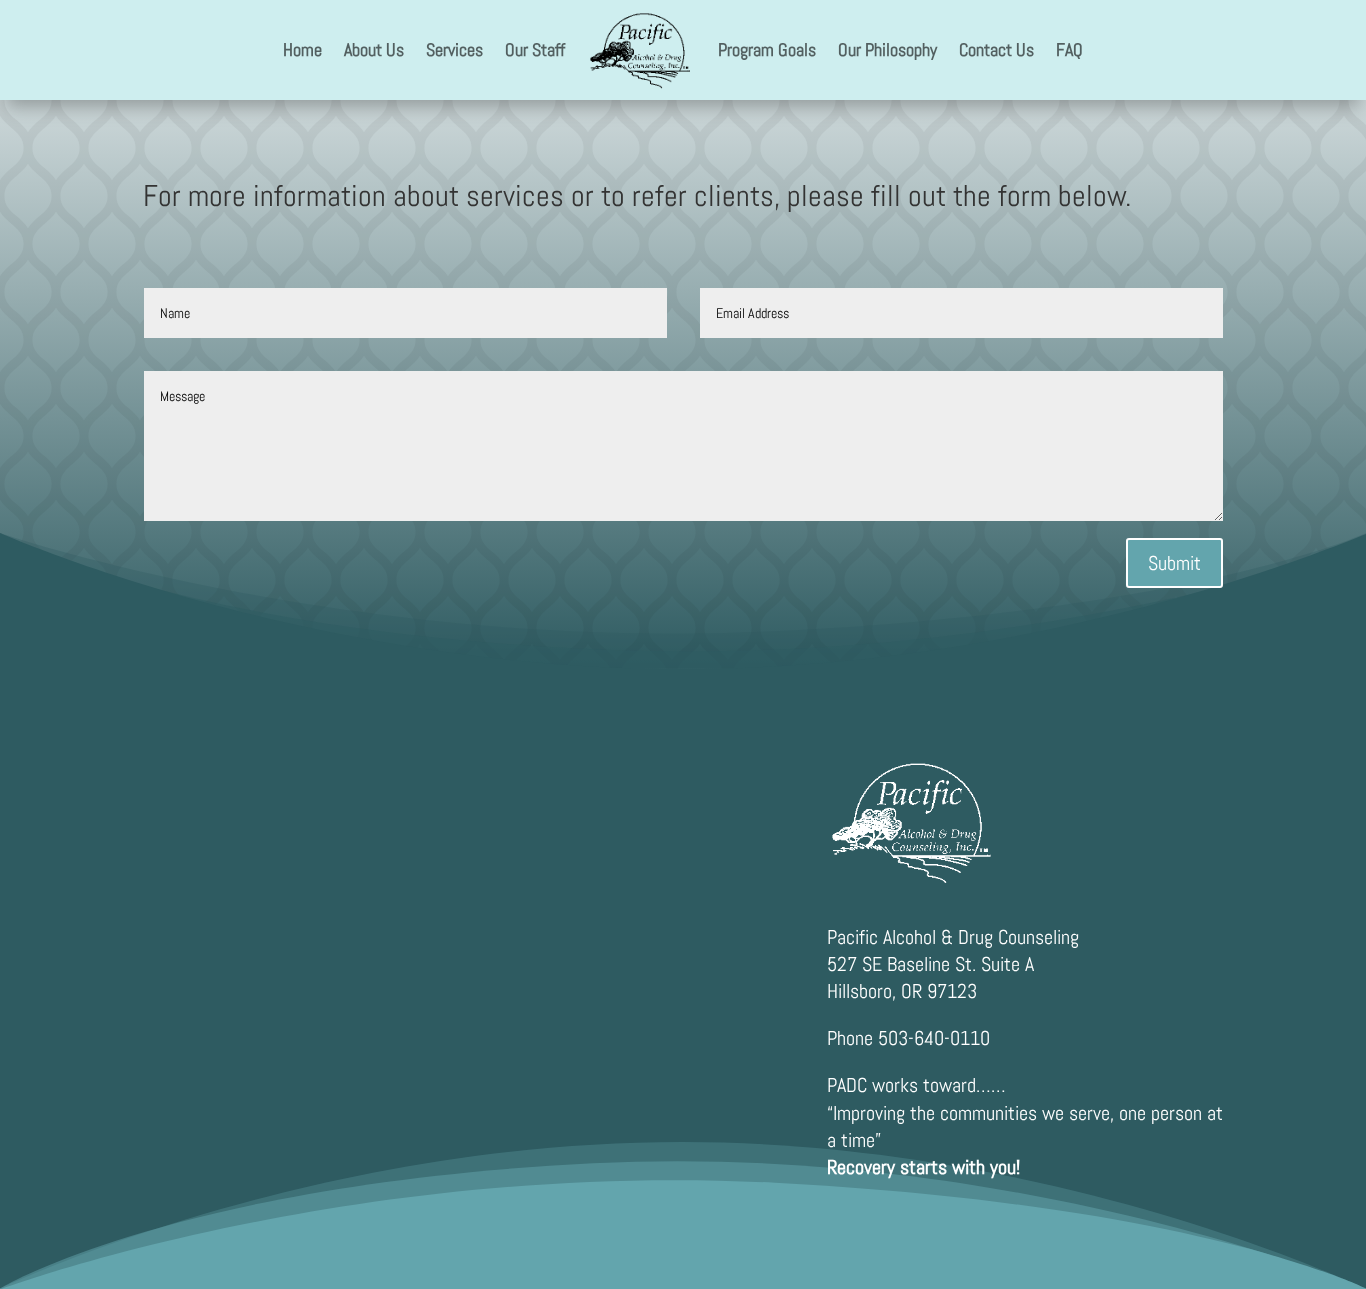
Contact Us (996, 49)
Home (302, 49)
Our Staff (535, 49)
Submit (1174, 563)
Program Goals (767, 49)
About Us (374, 49)
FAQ (1069, 49)
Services (454, 49)
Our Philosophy (887, 49)
